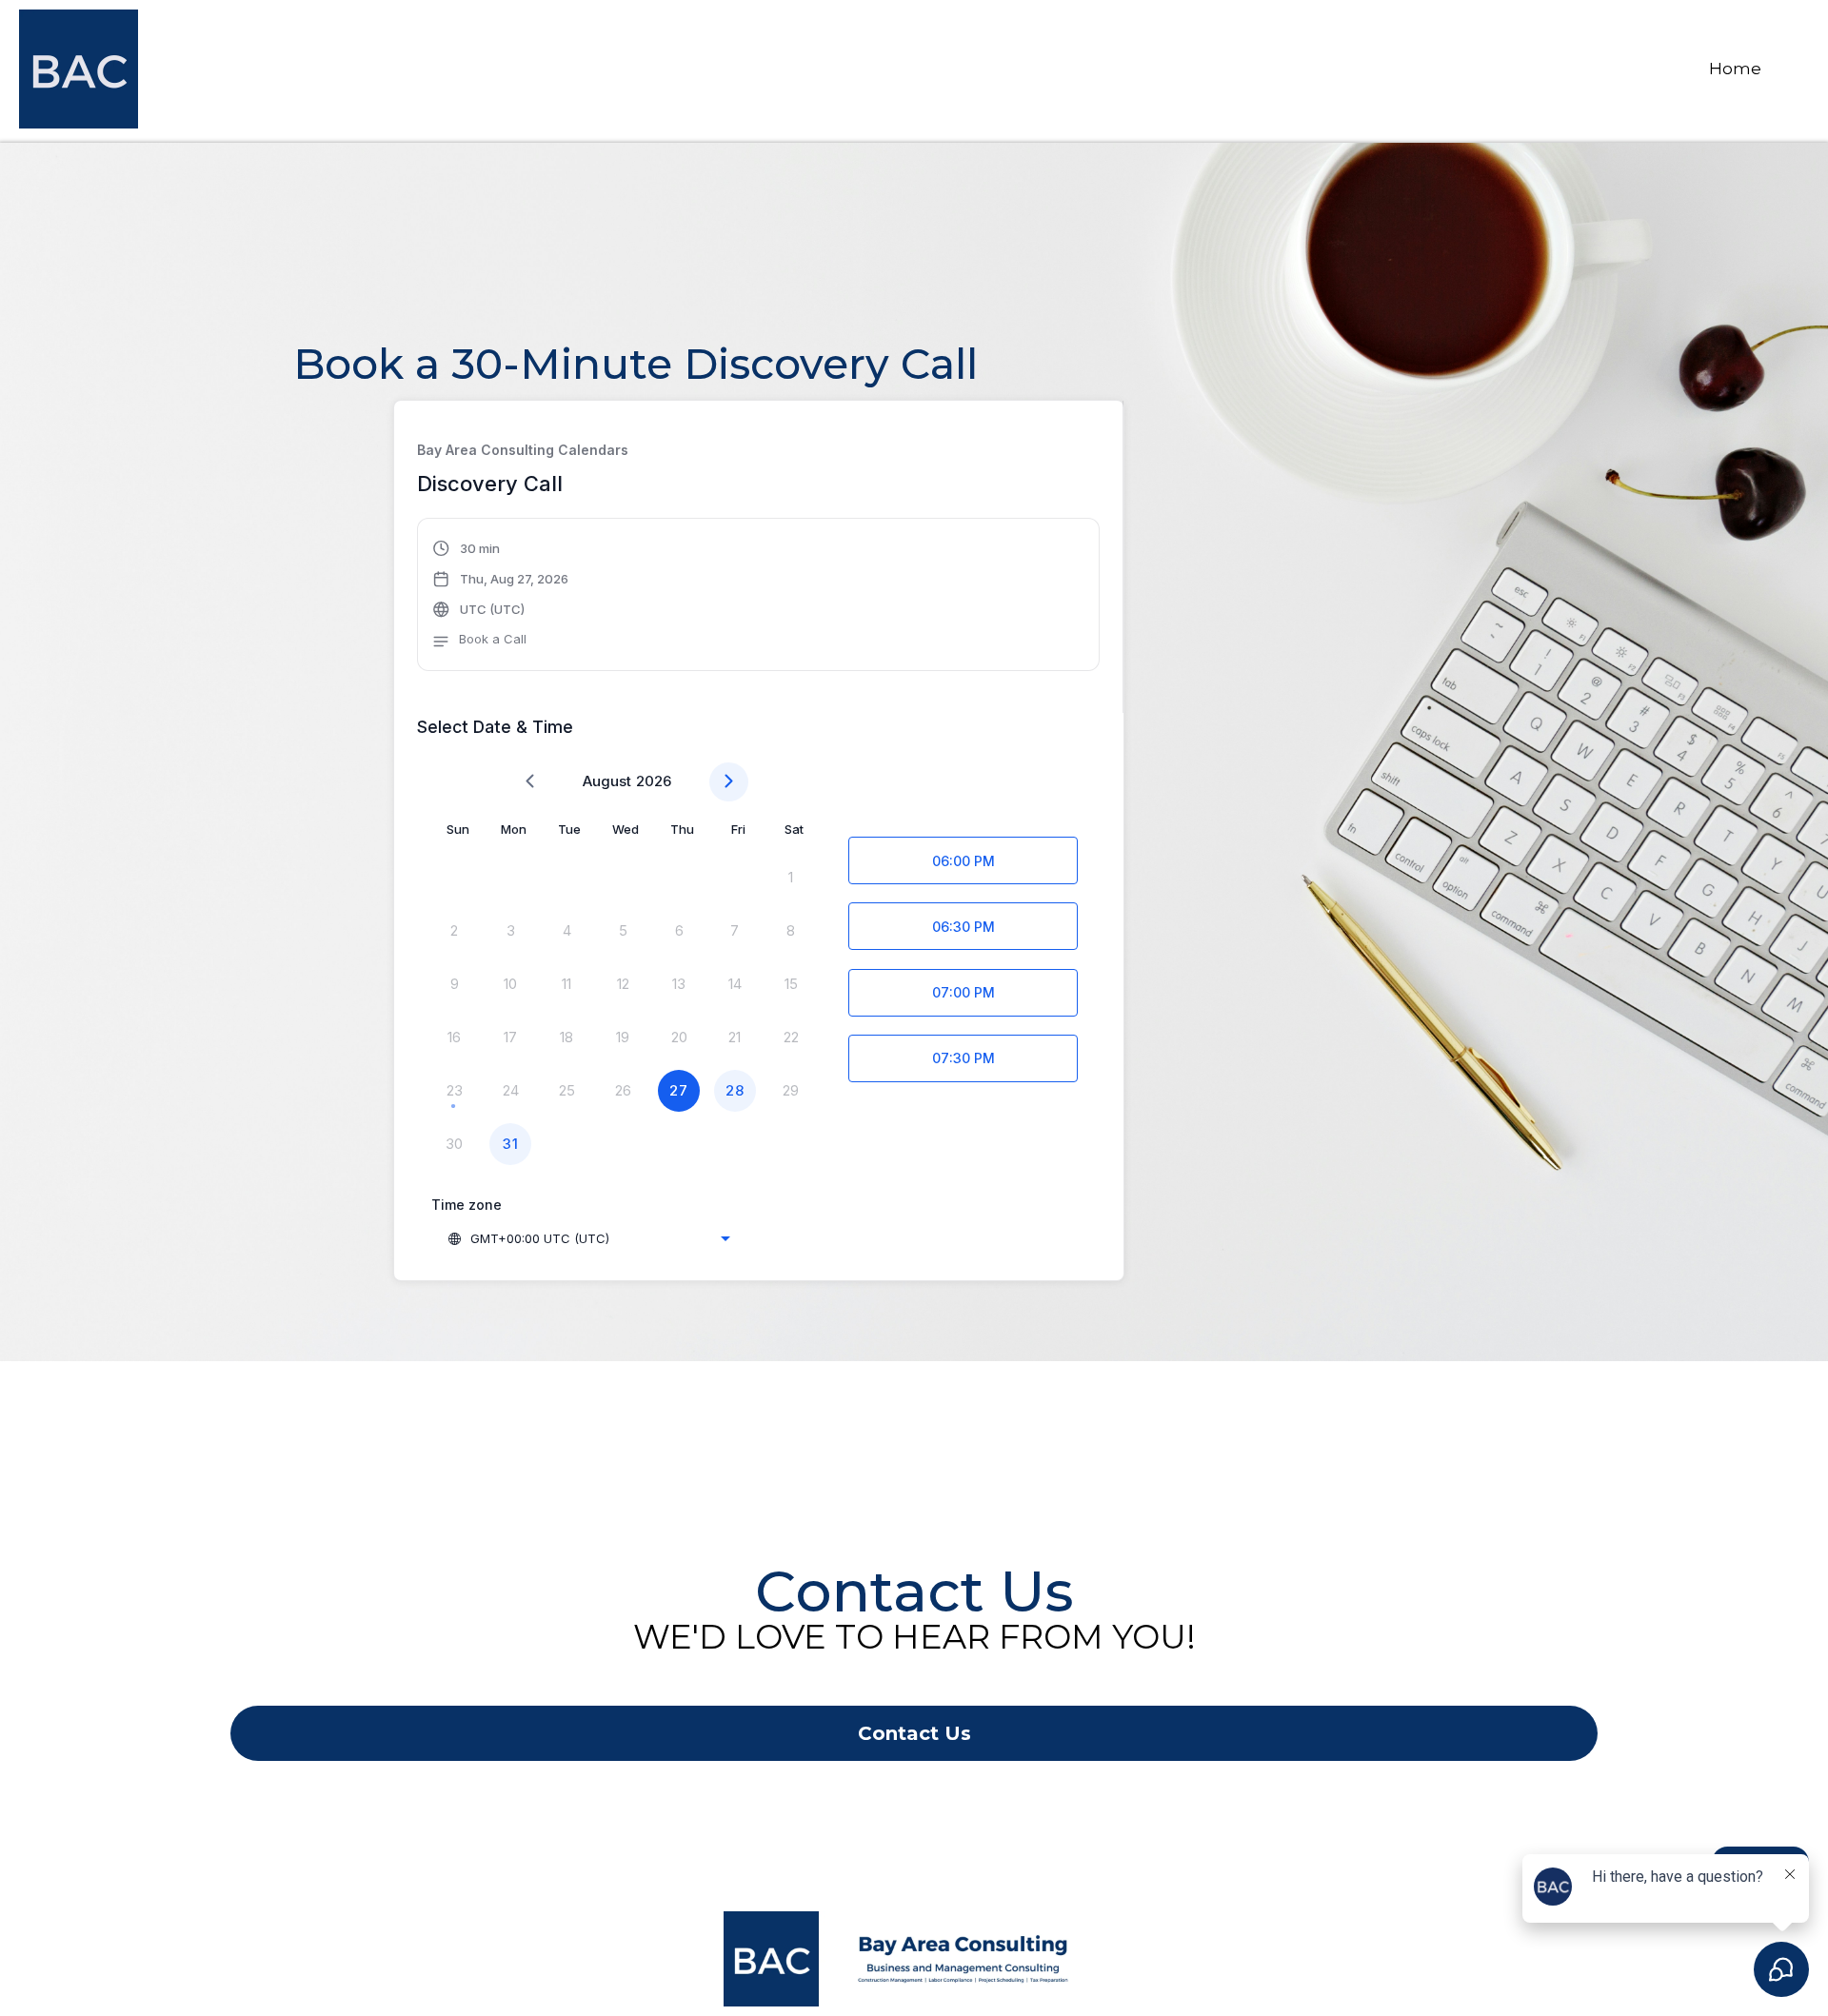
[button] (501, 597)
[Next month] (729, 782)
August (607, 781)
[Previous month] (530, 782)
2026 (654, 781)
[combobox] (588, 1238)
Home (1735, 69)
